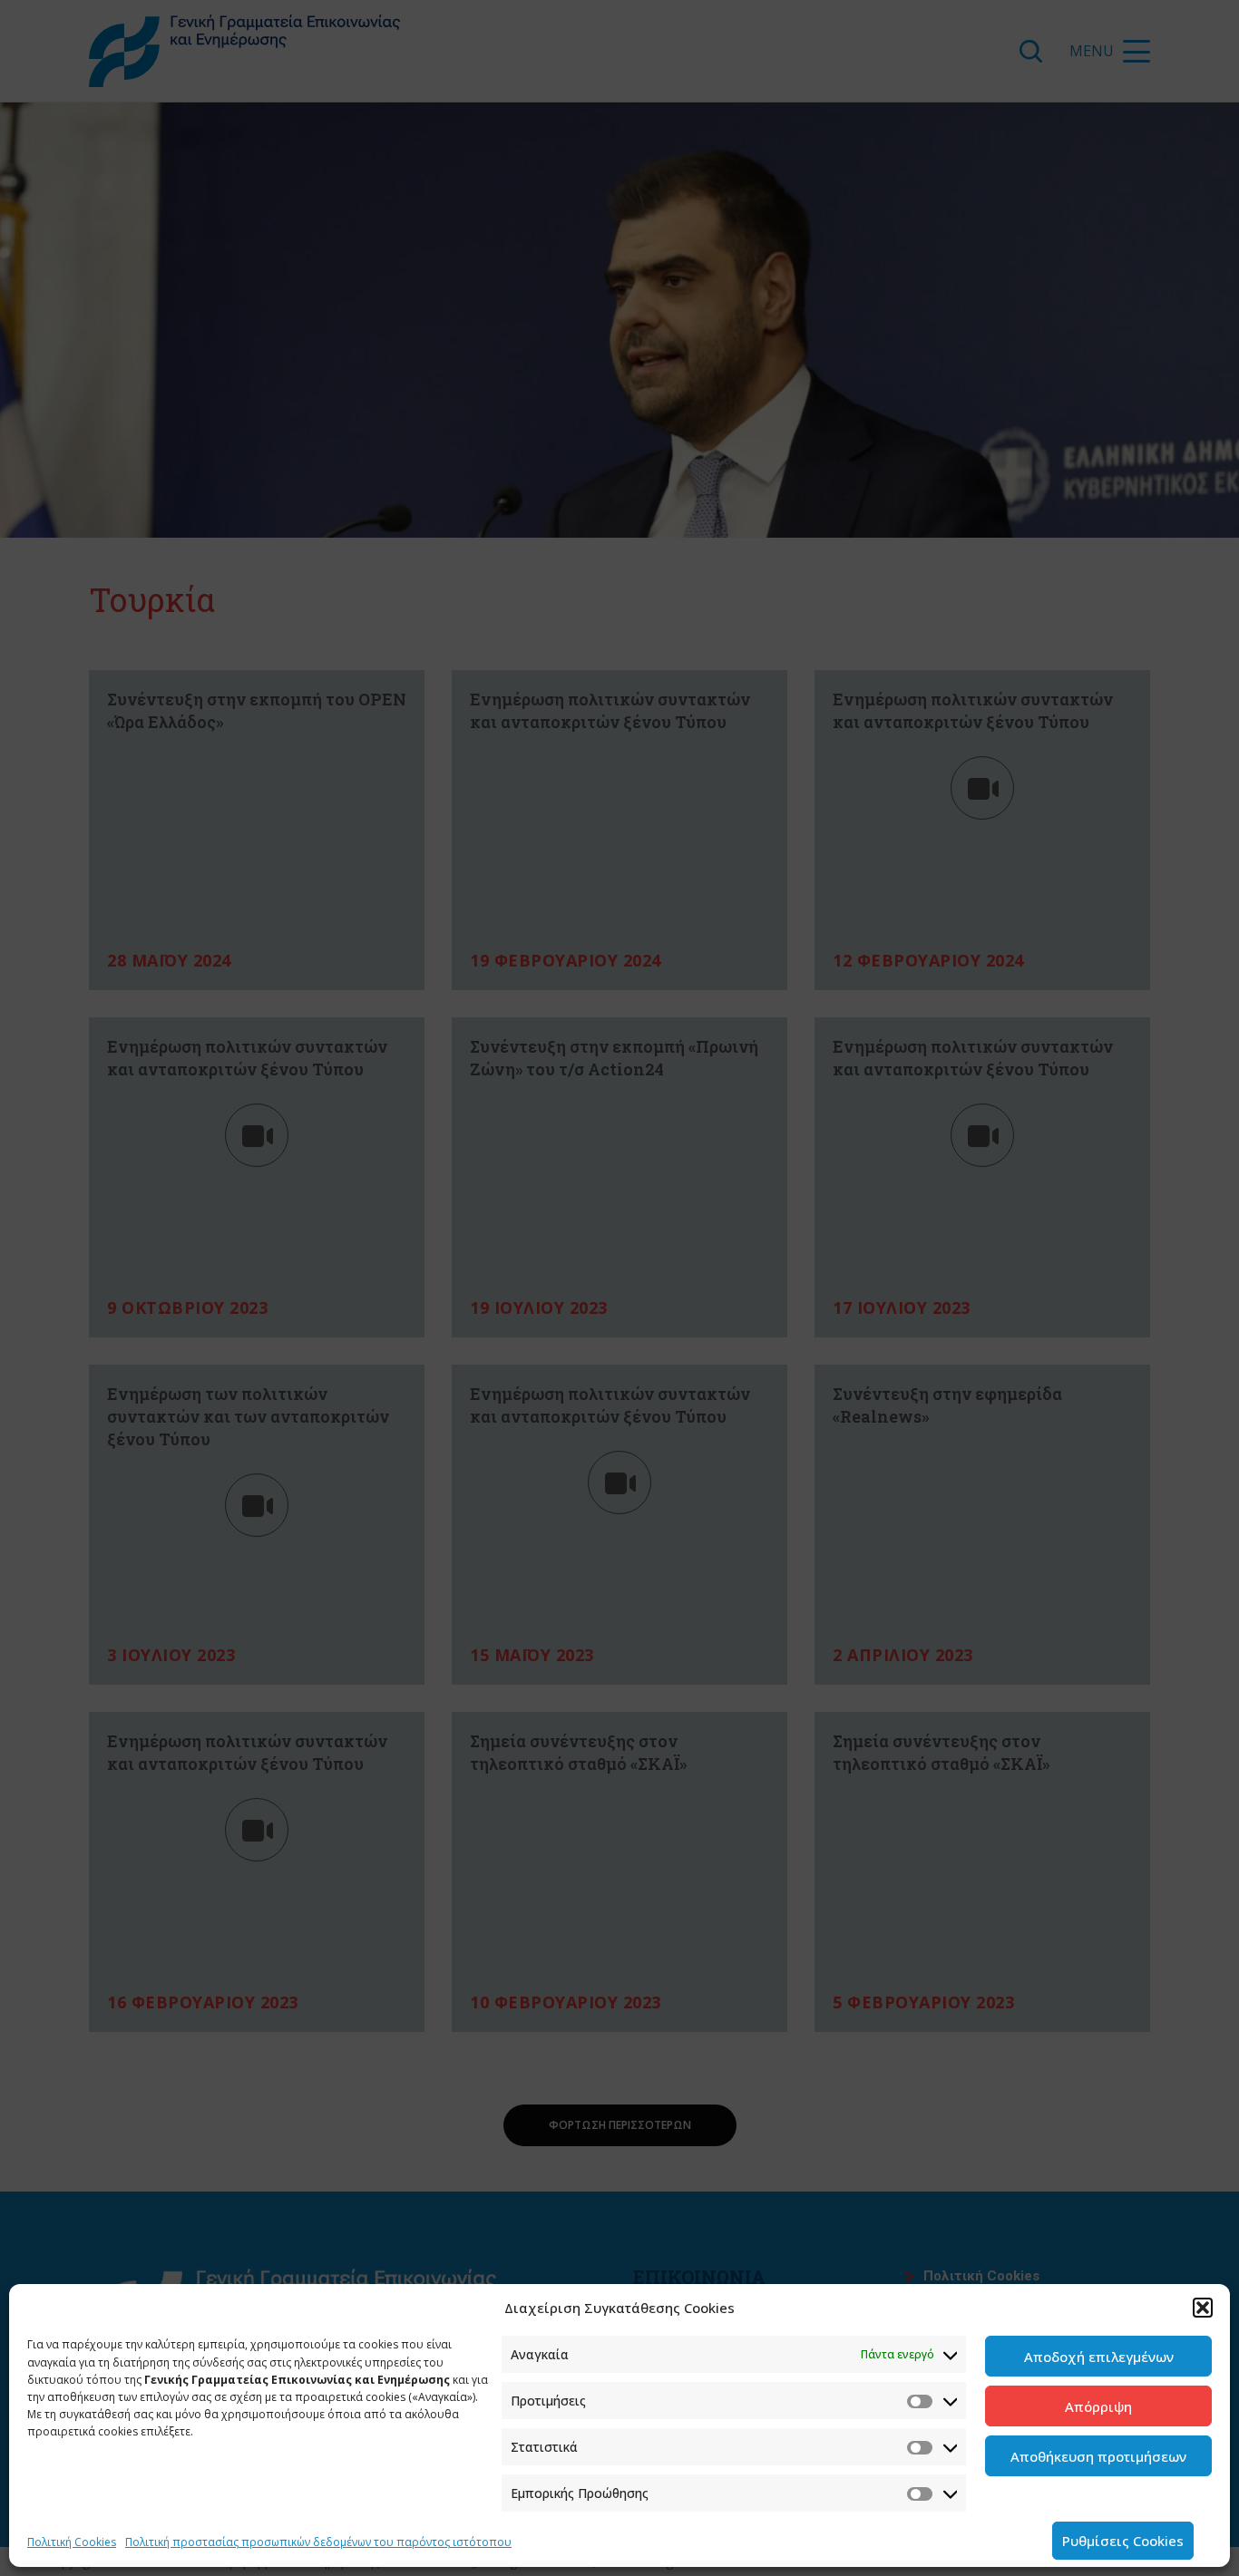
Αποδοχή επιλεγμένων (1099, 2357)
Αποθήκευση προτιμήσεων (1098, 2456)
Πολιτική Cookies (72, 2542)
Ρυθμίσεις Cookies (1123, 2541)
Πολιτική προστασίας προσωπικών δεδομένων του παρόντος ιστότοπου (318, 2542)
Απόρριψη (1098, 2406)
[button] (1203, 2308)
